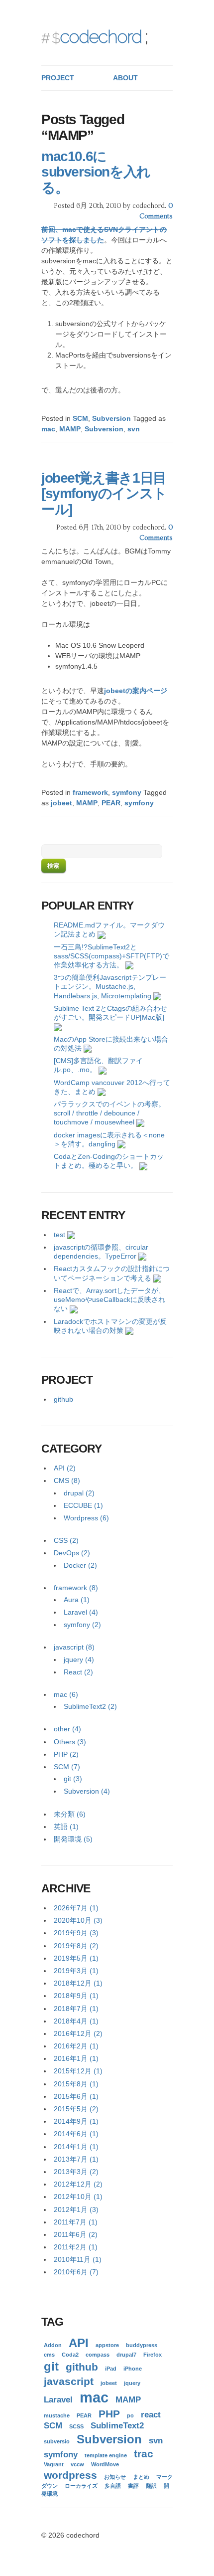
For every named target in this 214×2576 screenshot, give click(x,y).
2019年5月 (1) (76, 1958)
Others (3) (70, 1742)
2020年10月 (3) (78, 1920)
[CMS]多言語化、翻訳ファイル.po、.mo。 (98, 1065)
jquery (132, 2383)
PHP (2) (66, 1754)
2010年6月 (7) (76, 2272)
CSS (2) (66, 1540)
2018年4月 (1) (76, 2021)
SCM (80, 418)
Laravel (58, 2400)
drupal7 (126, 2355)
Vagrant (54, 2464)
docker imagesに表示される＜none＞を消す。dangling (109, 1139)
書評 (133, 2486)
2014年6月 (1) (76, 2134)
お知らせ (115, 2477)
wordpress (70, 2475)
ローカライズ (81, 2486)
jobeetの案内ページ (136, 691)
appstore (107, 2345)
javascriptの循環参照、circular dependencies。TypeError (101, 1252)
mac (48, 429)
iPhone (133, 2369)
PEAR (111, 803)
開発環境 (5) (73, 1839)
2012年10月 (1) (78, 2197)
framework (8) (76, 1588)
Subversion (111, 418)
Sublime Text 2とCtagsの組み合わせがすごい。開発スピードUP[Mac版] (110, 1013)
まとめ (141, 2477)
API (79, 2343)
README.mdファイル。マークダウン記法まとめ (109, 929)
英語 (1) (66, 1827)
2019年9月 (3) (76, 1933)
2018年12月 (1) (78, 1983)
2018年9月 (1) (76, 1996)
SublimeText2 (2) (90, 1706)
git (51, 2366)
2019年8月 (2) (76, 1946)
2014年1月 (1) (76, 2147)
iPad (111, 2369)
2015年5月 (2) (76, 2109)
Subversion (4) (87, 1791)
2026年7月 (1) (76, 1908)
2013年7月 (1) (76, 2159)
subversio (57, 2441)
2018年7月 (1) (76, 2009)
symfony (127, 792)
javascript (69, 2381)
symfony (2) (82, 1625)
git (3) (73, 1779)
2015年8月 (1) (76, 2084)
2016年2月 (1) (76, 2046)
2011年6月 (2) (76, 2234)
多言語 (113, 2486)
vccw (77, 2464)
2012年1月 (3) (76, 2209)
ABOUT (125, 78)
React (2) (78, 1672)
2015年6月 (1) (76, 2096)
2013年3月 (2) (76, 2172)
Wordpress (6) (86, 1518)
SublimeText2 (117, 2426)
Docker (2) (80, 1565)
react (151, 2415)
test (59, 1235)
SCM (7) (67, 1767)
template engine (106, 2455)
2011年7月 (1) (76, 2222)
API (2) (65, 1468)
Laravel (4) (81, 1612)
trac (144, 2454)
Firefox (153, 2355)
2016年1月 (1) (76, 2058)
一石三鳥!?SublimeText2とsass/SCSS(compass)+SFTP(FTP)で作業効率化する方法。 (111, 956)
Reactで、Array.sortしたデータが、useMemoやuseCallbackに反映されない (109, 1299)
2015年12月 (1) (78, 2071)
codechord (101, 36)
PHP (109, 2414)
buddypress (142, 2345)
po (130, 2415)
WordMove (105, 2464)
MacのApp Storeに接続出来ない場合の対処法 (111, 1044)
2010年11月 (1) (78, 2259)
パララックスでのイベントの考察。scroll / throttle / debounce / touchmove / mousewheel (109, 1113)
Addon (53, 2345)
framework (90, 792)
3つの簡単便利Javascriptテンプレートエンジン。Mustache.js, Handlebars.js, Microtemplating (110, 986)
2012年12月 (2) (78, 2184)
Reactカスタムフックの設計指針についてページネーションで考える (112, 1273)
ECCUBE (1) (83, 1505)
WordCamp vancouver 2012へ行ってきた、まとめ (112, 1087)
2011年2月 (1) (76, 2247)
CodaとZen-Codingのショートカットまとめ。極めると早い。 (109, 1161)
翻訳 (151, 2486)
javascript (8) (74, 1647)
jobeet (61, 803)
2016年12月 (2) (78, 2033)
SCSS (76, 2426)
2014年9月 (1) (76, 2121)
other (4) (67, 1729)
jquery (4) (79, 1659)
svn (134, 429)
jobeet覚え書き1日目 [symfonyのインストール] (104, 494)
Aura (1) (77, 1600)
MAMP (70, 429)
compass (98, 2355)
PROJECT (58, 78)
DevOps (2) (72, 1553)
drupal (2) (79, 1493)
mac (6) (66, 1694)
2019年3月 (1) (76, 1971)
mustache (57, 2415)
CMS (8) (67, 1480)
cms (49, 2355)
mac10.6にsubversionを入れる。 (96, 172)
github (63, 1399)
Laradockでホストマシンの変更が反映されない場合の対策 (110, 1326)
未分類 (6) (70, 1814)
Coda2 (70, 2355)
